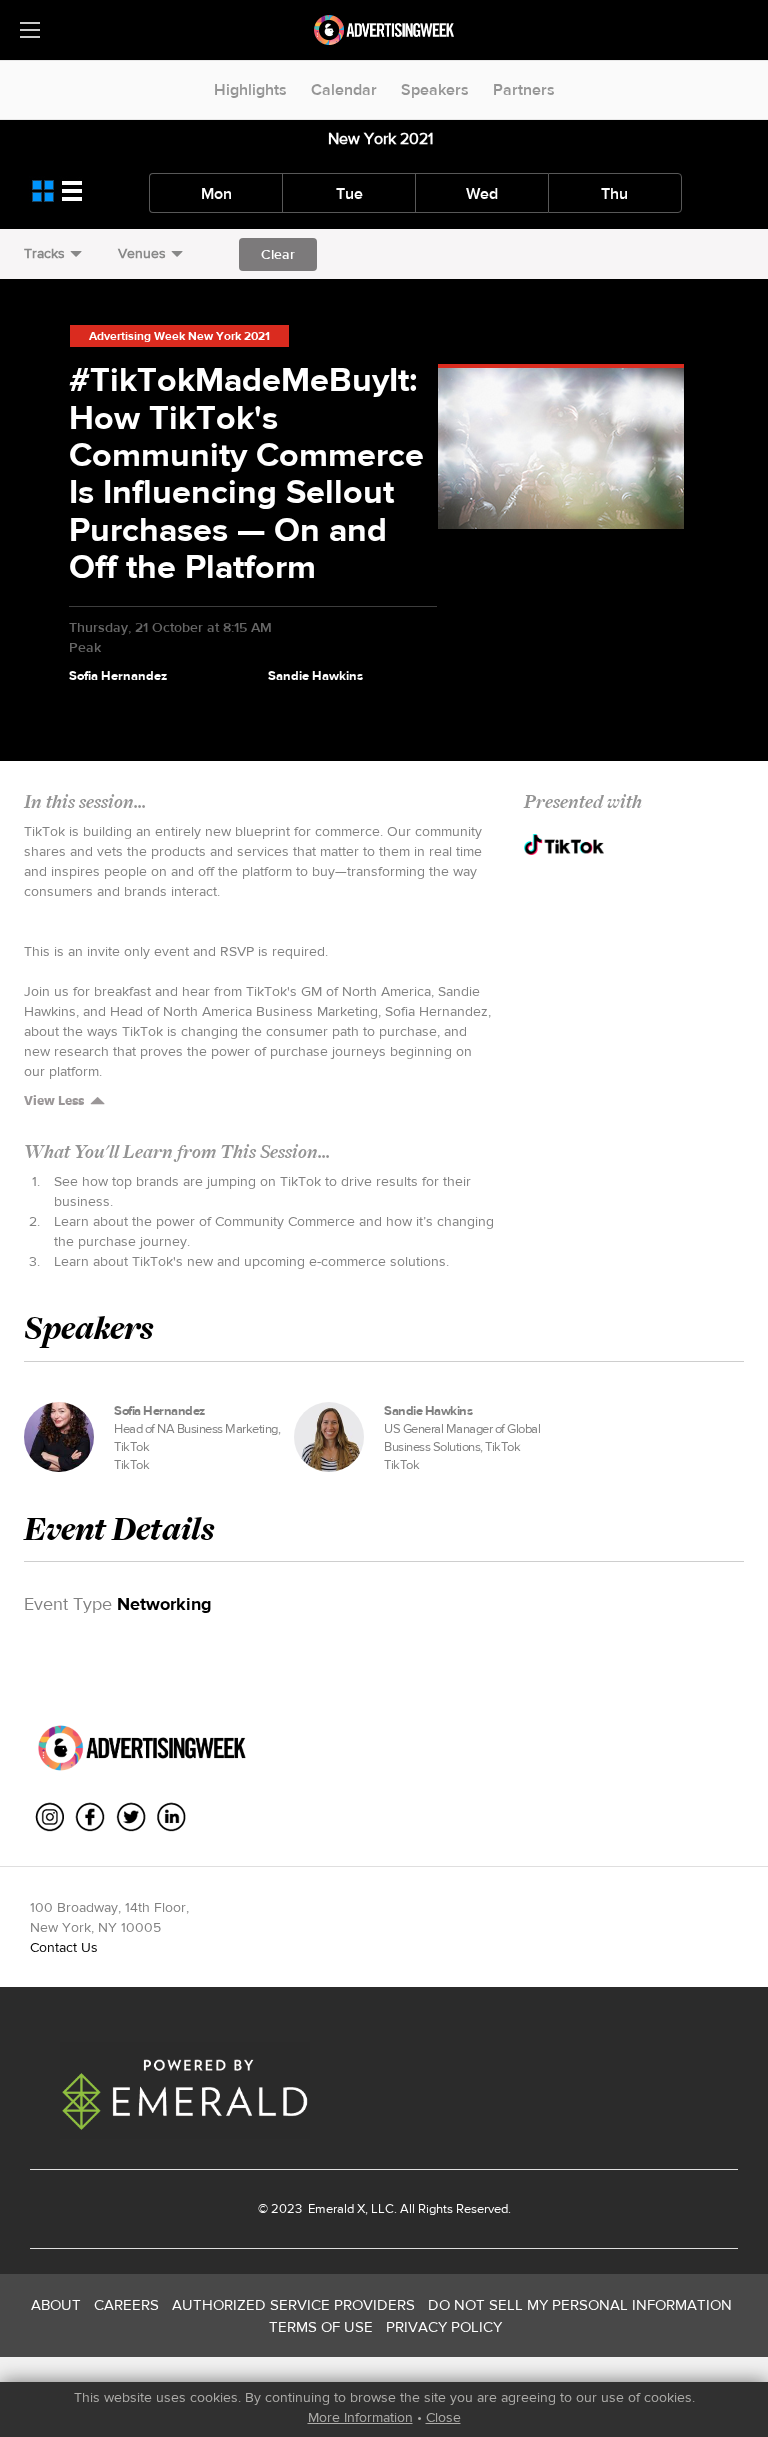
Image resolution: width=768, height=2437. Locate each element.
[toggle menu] (30, 30)
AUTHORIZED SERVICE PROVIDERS (293, 2304)
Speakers (435, 89)
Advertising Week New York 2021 (179, 336)
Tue (349, 193)
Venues (142, 253)
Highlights (250, 89)
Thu (614, 193)
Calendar (344, 89)
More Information (360, 2417)
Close (443, 2417)
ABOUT (56, 2304)
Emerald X (335, 2208)
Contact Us (64, 1947)
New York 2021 (380, 138)
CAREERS (126, 2304)
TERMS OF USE (321, 2326)
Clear (278, 254)
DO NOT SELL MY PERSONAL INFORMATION (580, 2304)
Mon (216, 193)
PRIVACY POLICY (444, 2326)
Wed (482, 193)
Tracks (44, 253)
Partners (524, 89)
